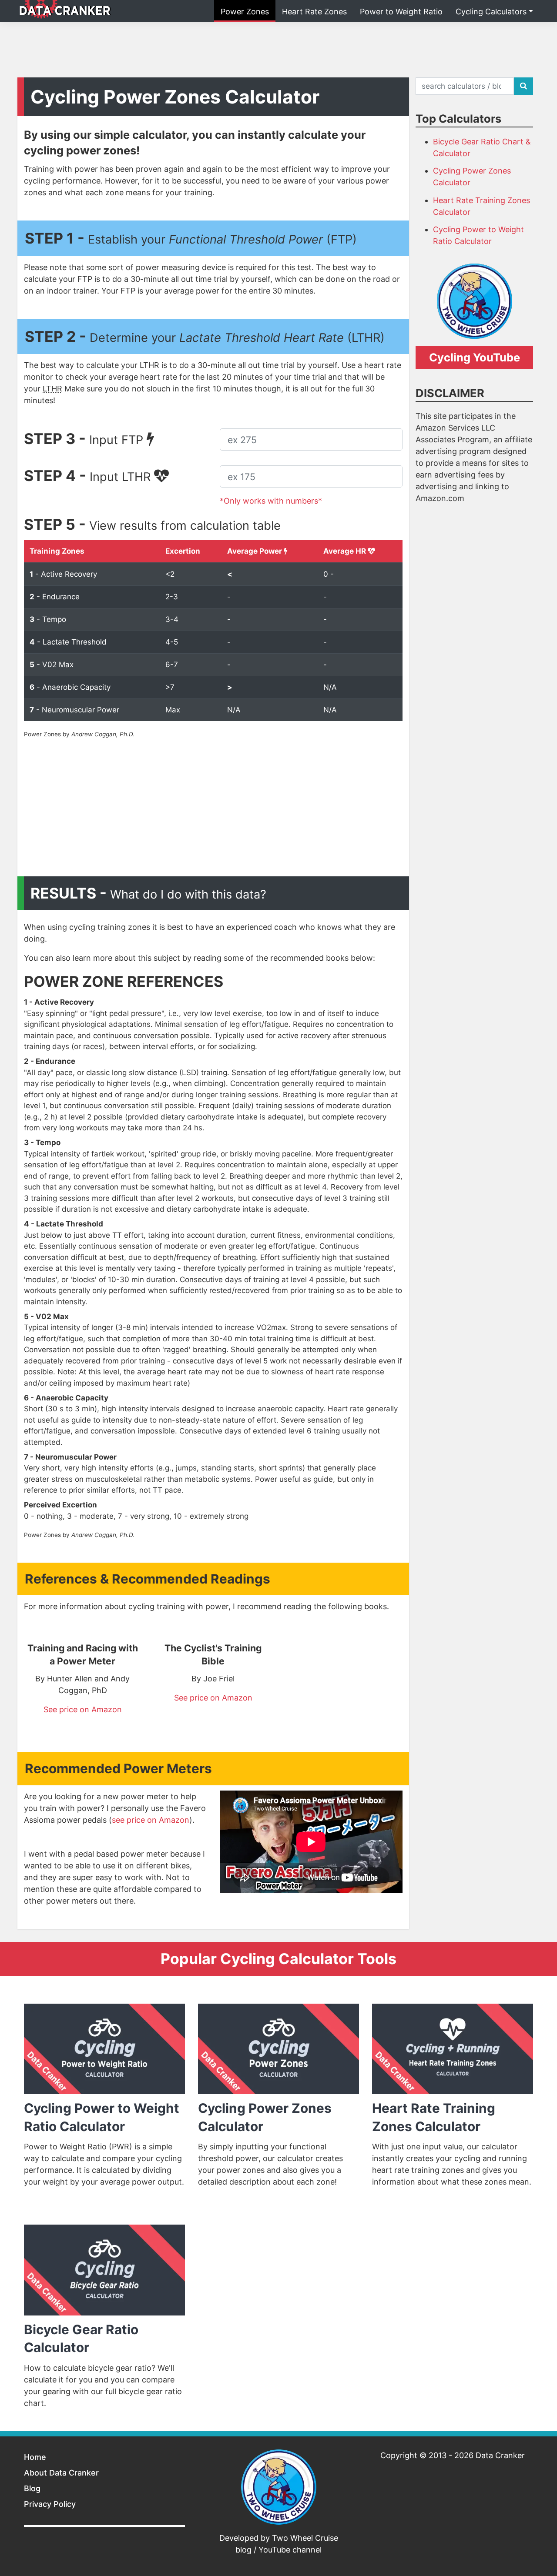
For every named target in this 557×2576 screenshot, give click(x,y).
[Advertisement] (278, 48)
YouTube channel (290, 2550)
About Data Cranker (61, 2473)
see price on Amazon (151, 1820)
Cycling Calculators (491, 12)
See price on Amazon (83, 1709)
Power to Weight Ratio (401, 12)
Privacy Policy (50, 2504)
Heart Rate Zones (314, 12)
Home (35, 2457)
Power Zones (245, 12)
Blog (32, 2488)
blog (243, 2550)
